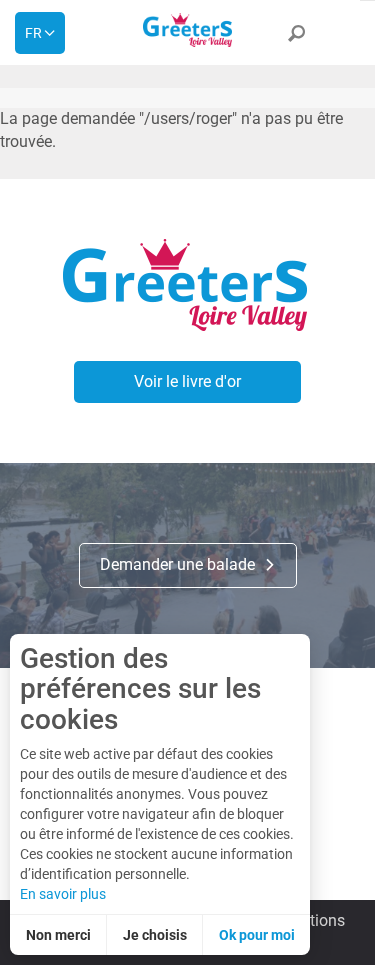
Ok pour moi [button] (257, 935)
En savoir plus (63, 894)
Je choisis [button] (155, 935)
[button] (296, 37)
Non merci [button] (58, 935)
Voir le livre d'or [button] (187, 381)
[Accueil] (188, 30)
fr (33, 33)
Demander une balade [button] (179, 564)
